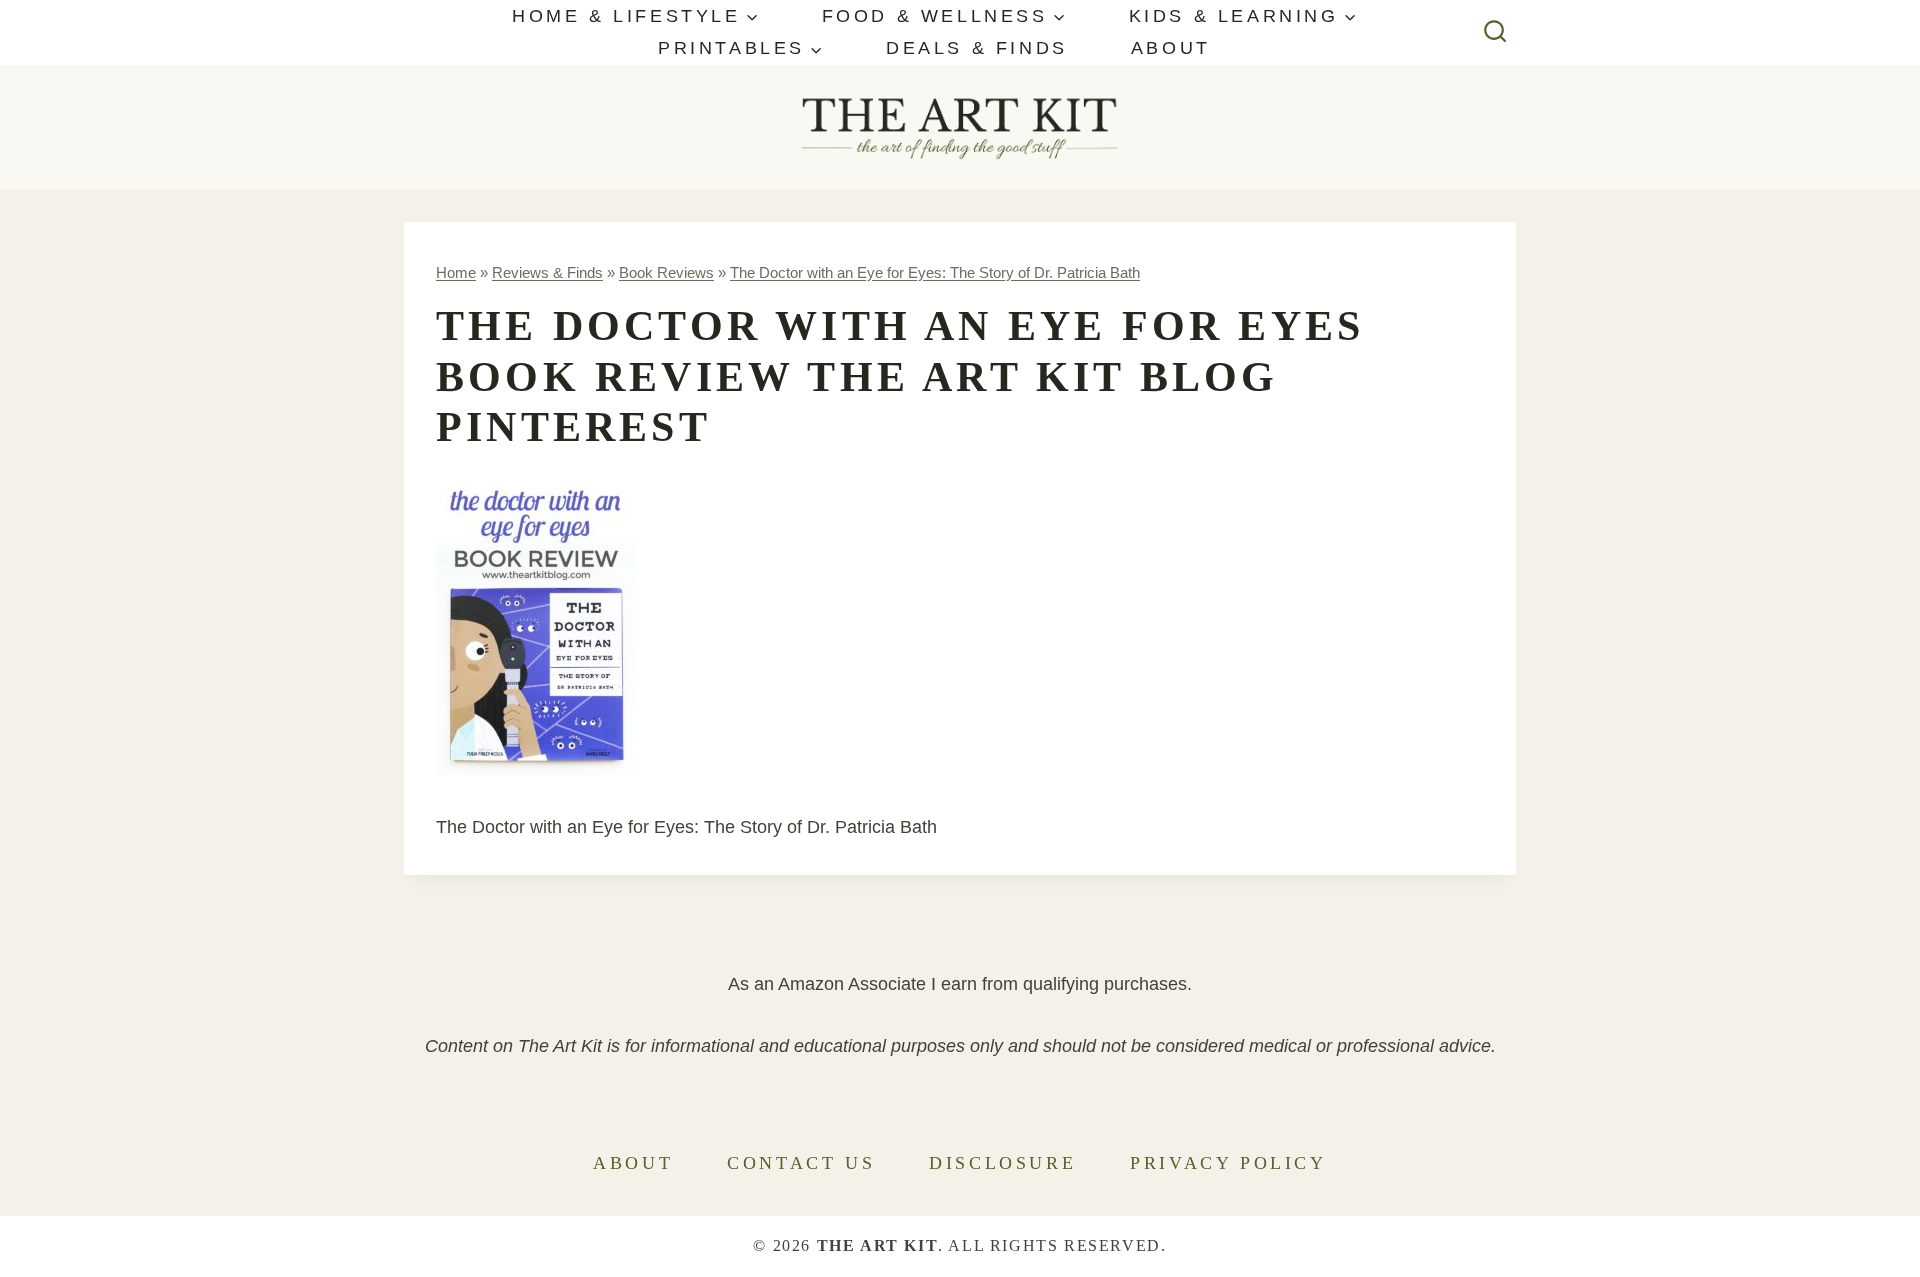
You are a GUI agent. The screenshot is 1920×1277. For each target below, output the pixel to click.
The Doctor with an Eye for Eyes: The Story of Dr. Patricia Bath (935, 272)
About (1171, 48)
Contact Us (801, 1163)
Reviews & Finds (547, 272)
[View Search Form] (1495, 32)
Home (456, 272)
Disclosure (1002, 1163)
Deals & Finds (977, 48)
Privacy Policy (1228, 1163)
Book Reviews (666, 272)
